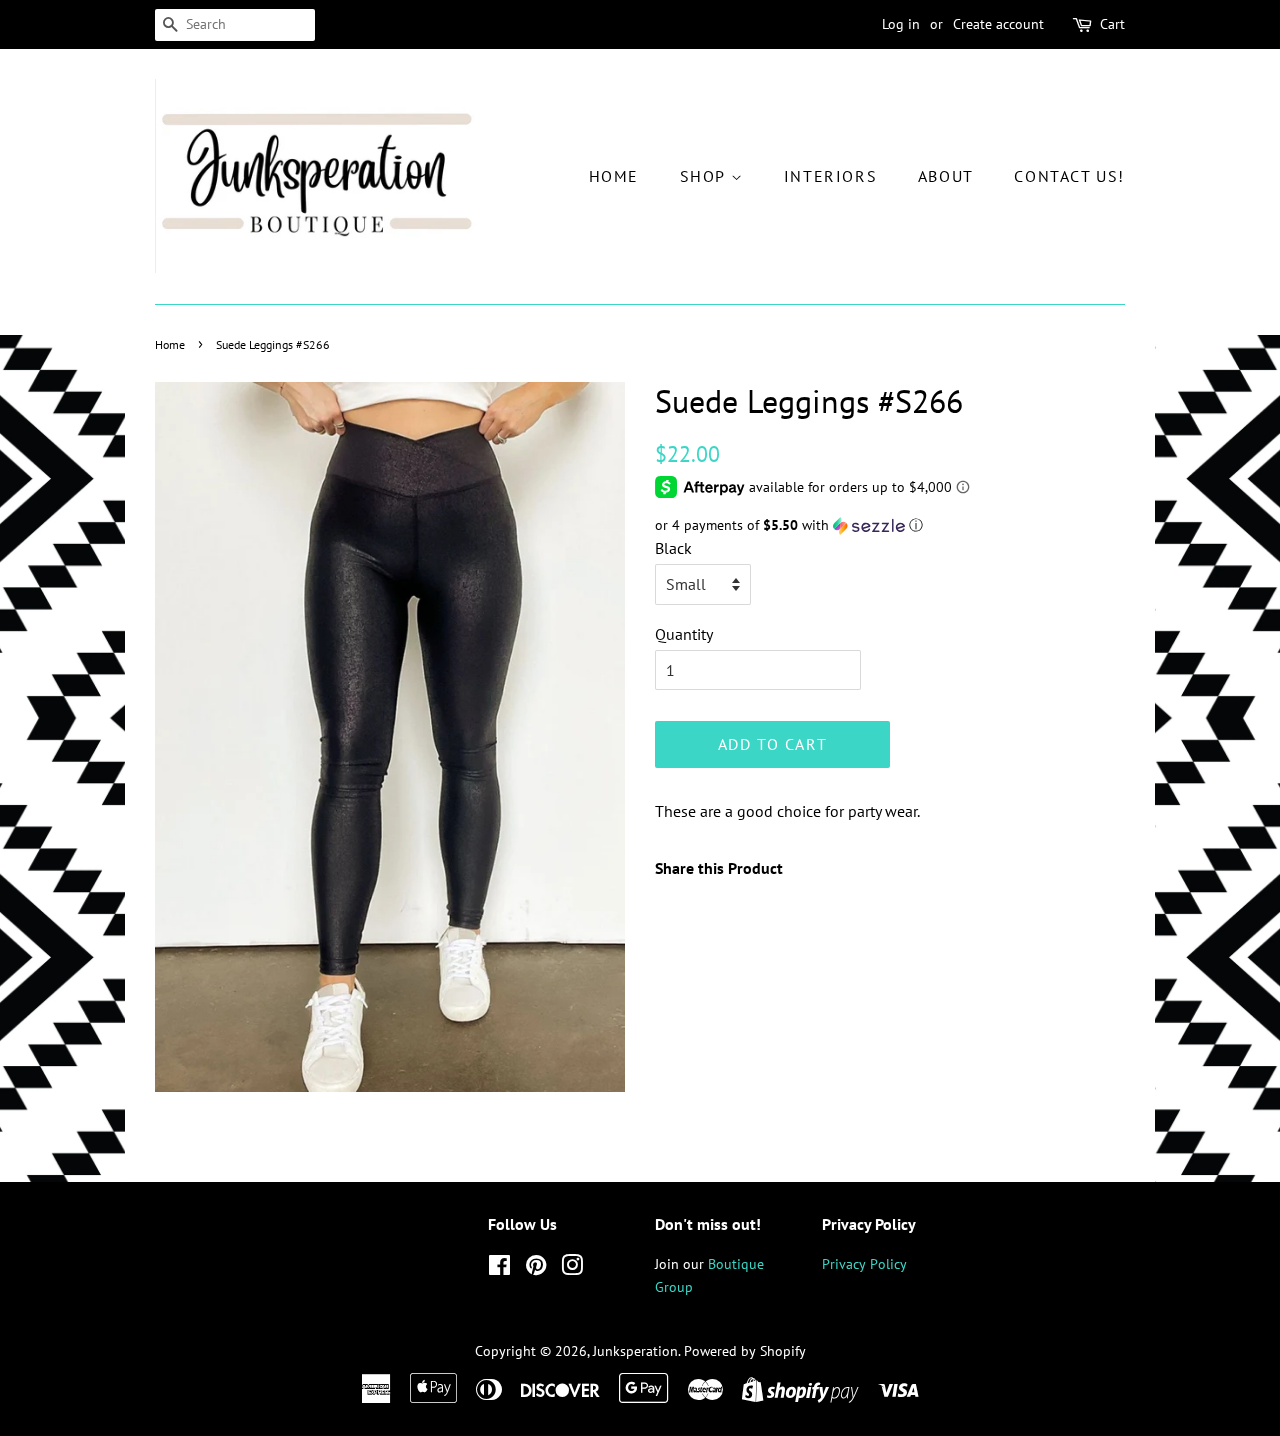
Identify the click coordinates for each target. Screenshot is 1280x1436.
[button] (890, 525)
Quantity (684, 634)
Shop (705, 176)
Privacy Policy (864, 1264)
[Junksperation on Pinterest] (536, 1269)
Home (614, 176)
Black (673, 548)
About (946, 176)
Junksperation (635, 1351)
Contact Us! (1069, 176)
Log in (901, 24)
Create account (998, 24)
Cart (1112, 24)
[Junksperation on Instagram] (572, 1269)
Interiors (830, 176)
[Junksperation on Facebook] (499, 1269)
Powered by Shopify (745, 1351)
